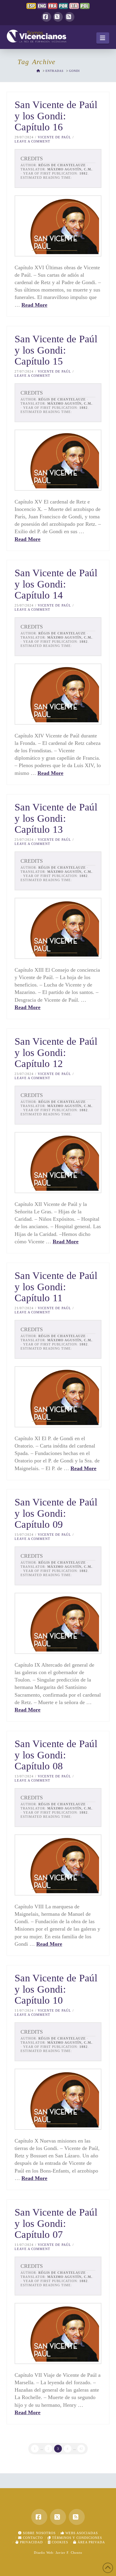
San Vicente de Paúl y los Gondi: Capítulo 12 (56, 1052)
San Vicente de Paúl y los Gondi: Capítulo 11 (56, 1287)
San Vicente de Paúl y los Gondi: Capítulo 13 (56, 818)
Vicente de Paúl (54, 137)
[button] (103, 38)
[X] (58, 17)
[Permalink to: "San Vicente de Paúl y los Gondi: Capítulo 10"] (58, 2099)
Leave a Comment (32, 141)
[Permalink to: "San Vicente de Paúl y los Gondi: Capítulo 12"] (58, 1163)
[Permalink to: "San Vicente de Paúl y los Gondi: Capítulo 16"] (58, 226)
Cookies (59, 2542)
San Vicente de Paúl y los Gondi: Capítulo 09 (56, 1513)
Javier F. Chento (69, 2553)
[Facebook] (46, 17)
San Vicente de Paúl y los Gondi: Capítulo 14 (56, 584)
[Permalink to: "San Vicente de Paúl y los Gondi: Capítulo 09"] (58, 1623)
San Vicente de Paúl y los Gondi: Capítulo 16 (56, 116)
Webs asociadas (81, 2533)
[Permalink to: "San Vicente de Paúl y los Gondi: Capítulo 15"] (58, 460)
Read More (34, 305)
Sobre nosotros (39, 2533)
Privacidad (31, 2542)
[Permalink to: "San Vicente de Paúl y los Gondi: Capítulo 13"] (58, 928)
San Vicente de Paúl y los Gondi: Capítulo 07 (56, 2223)
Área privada (91, 2542)
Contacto (32, 2538)
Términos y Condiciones (76, 2538)
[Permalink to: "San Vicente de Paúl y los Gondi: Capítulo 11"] (58, 1397)
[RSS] (70, 17)
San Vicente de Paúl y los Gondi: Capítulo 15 (56, 350)
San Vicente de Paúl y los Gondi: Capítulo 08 (56, 1755)
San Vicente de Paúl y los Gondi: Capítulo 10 (56, 1989)
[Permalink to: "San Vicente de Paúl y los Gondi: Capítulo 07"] (58, 2333)
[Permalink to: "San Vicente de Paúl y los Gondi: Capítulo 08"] (58, 1865)
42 (81, 2449)
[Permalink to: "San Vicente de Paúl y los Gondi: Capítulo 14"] (58, 694)
